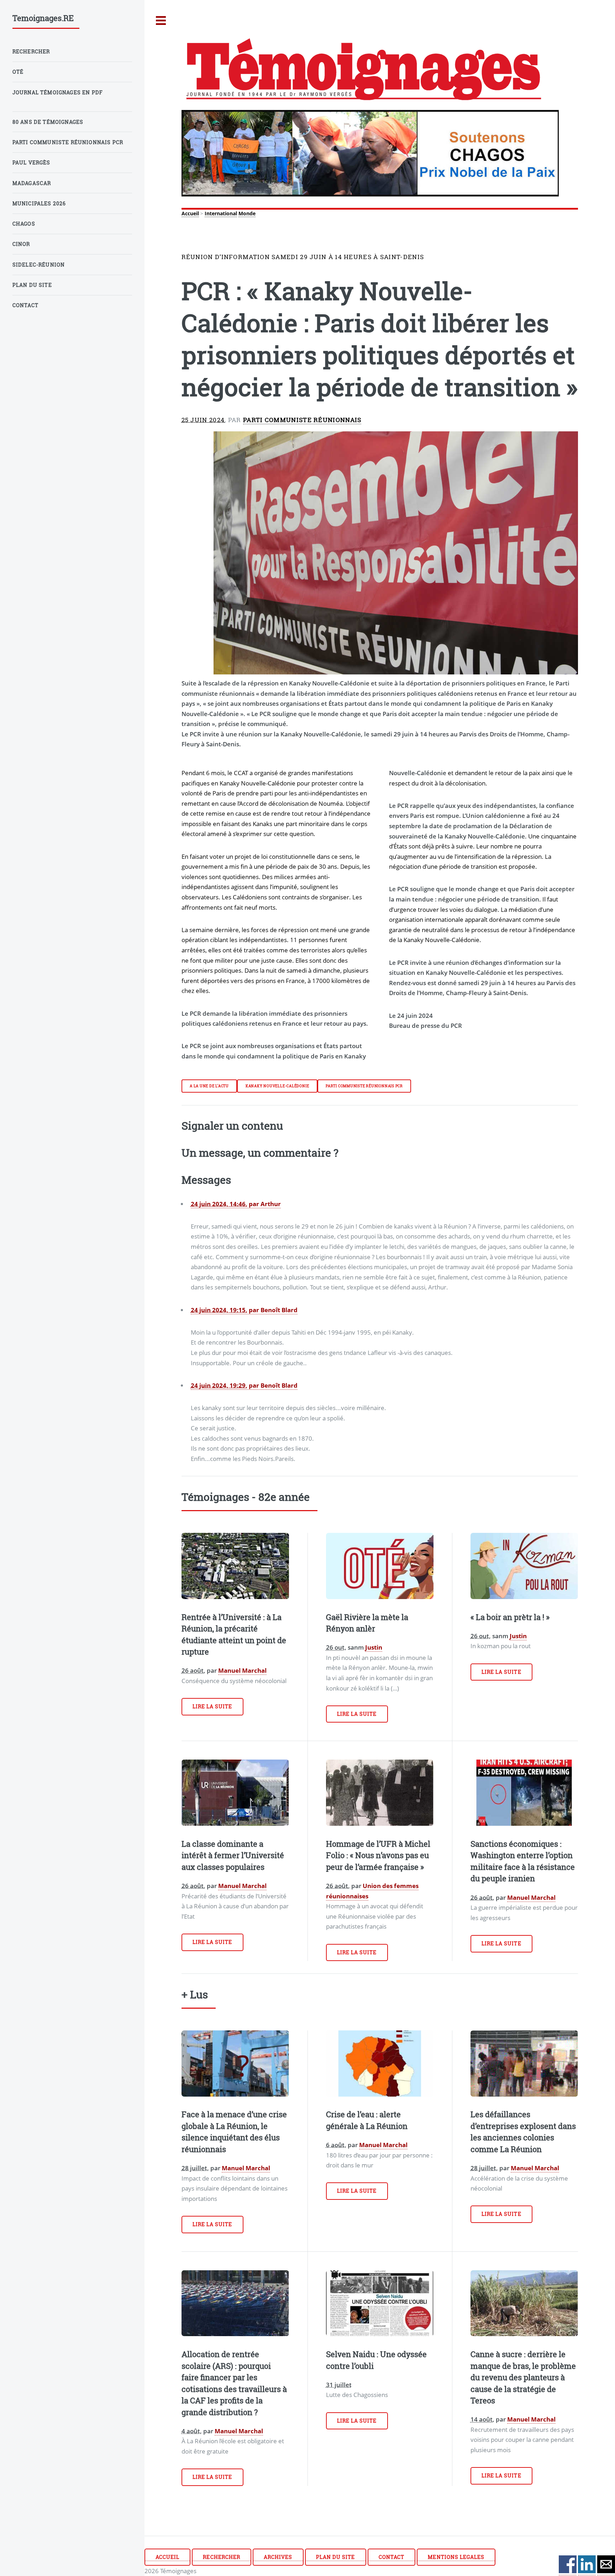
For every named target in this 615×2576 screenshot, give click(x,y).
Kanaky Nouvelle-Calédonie (277, 1086)
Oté (18, 72)
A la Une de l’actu (209, 1086)
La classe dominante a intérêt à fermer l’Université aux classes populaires (233, 1855)
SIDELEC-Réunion (39, 265)
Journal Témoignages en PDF (58, 92)
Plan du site (335, 2557)
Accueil (190, 213)
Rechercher (221, 2557)
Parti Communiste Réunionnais (302, 420)
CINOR (21, 244)
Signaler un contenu (232, 1125)
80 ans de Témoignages (48, 122)
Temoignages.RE (43, 18)
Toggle (161, 21)
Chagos (24, 224)
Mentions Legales (456, 2557)
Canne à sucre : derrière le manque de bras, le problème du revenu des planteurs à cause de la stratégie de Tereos (523, 2377)
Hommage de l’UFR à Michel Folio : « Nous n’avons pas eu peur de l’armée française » (378, 1855)
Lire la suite (212, 1706)
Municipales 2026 (39, 203)
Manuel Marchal (242, 1670)
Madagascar (32, 183)
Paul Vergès (31, 162)
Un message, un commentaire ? (260, 1152)
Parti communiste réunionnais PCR (364, 1086)
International (221, 213)
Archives (278, 2557)
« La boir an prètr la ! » (510, 1617)
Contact (391, 2557)
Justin (374, 1647)
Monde (247, 213)
